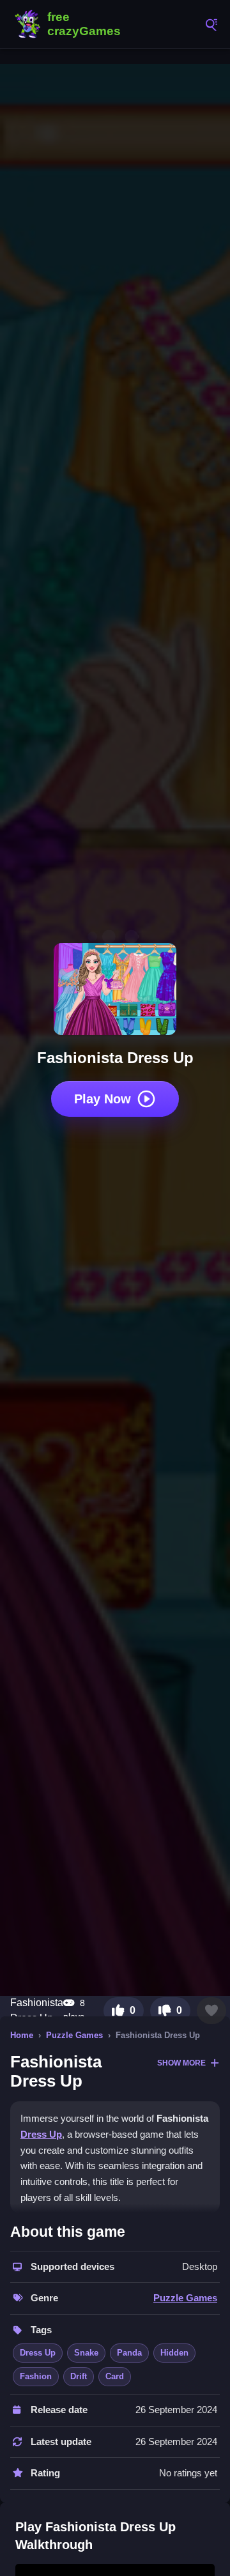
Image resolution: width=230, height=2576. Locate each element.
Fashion (36, 2376)
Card (115, 2376)
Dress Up (41, 2134)
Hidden (174, 2353)
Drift (79, 2376)
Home (22, 2035)
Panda (129, 2353)
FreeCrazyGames (70, 24)
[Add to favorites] (211, 2011)
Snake (86, 2353)
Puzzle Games (74, 2035)
